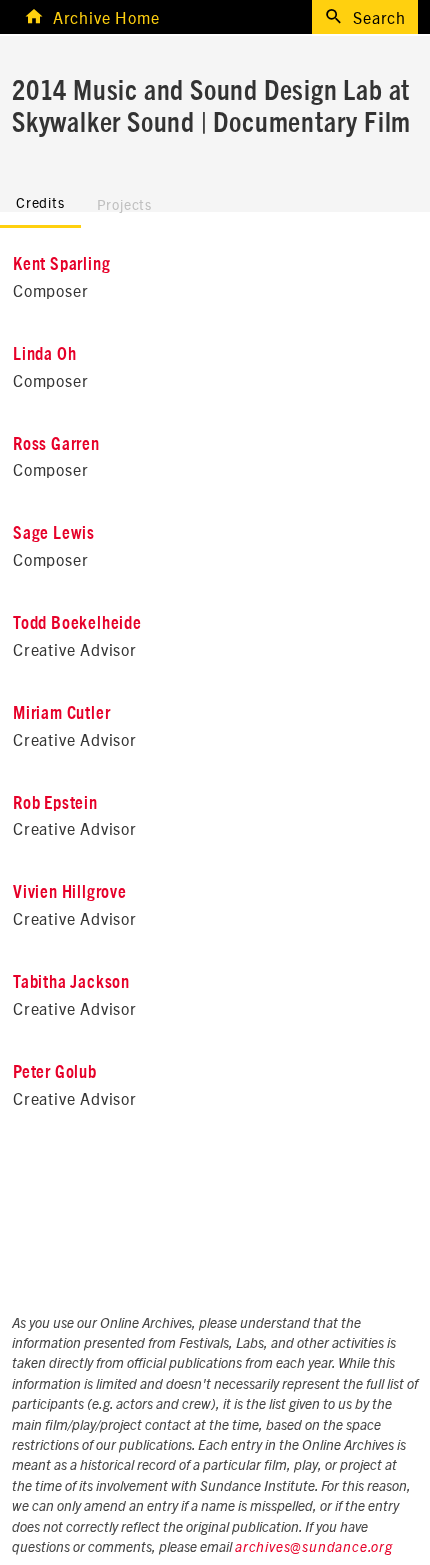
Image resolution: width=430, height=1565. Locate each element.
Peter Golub (55, 1073)
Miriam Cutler (61, 714)
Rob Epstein (55, 804)
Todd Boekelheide (77, 624)
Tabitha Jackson (71, 983)
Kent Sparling (61, 265)
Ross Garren (56, 445)
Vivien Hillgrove (70, 893)
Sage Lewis (54, 534)
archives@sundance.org (314, 1548)
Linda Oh (44, 355)
